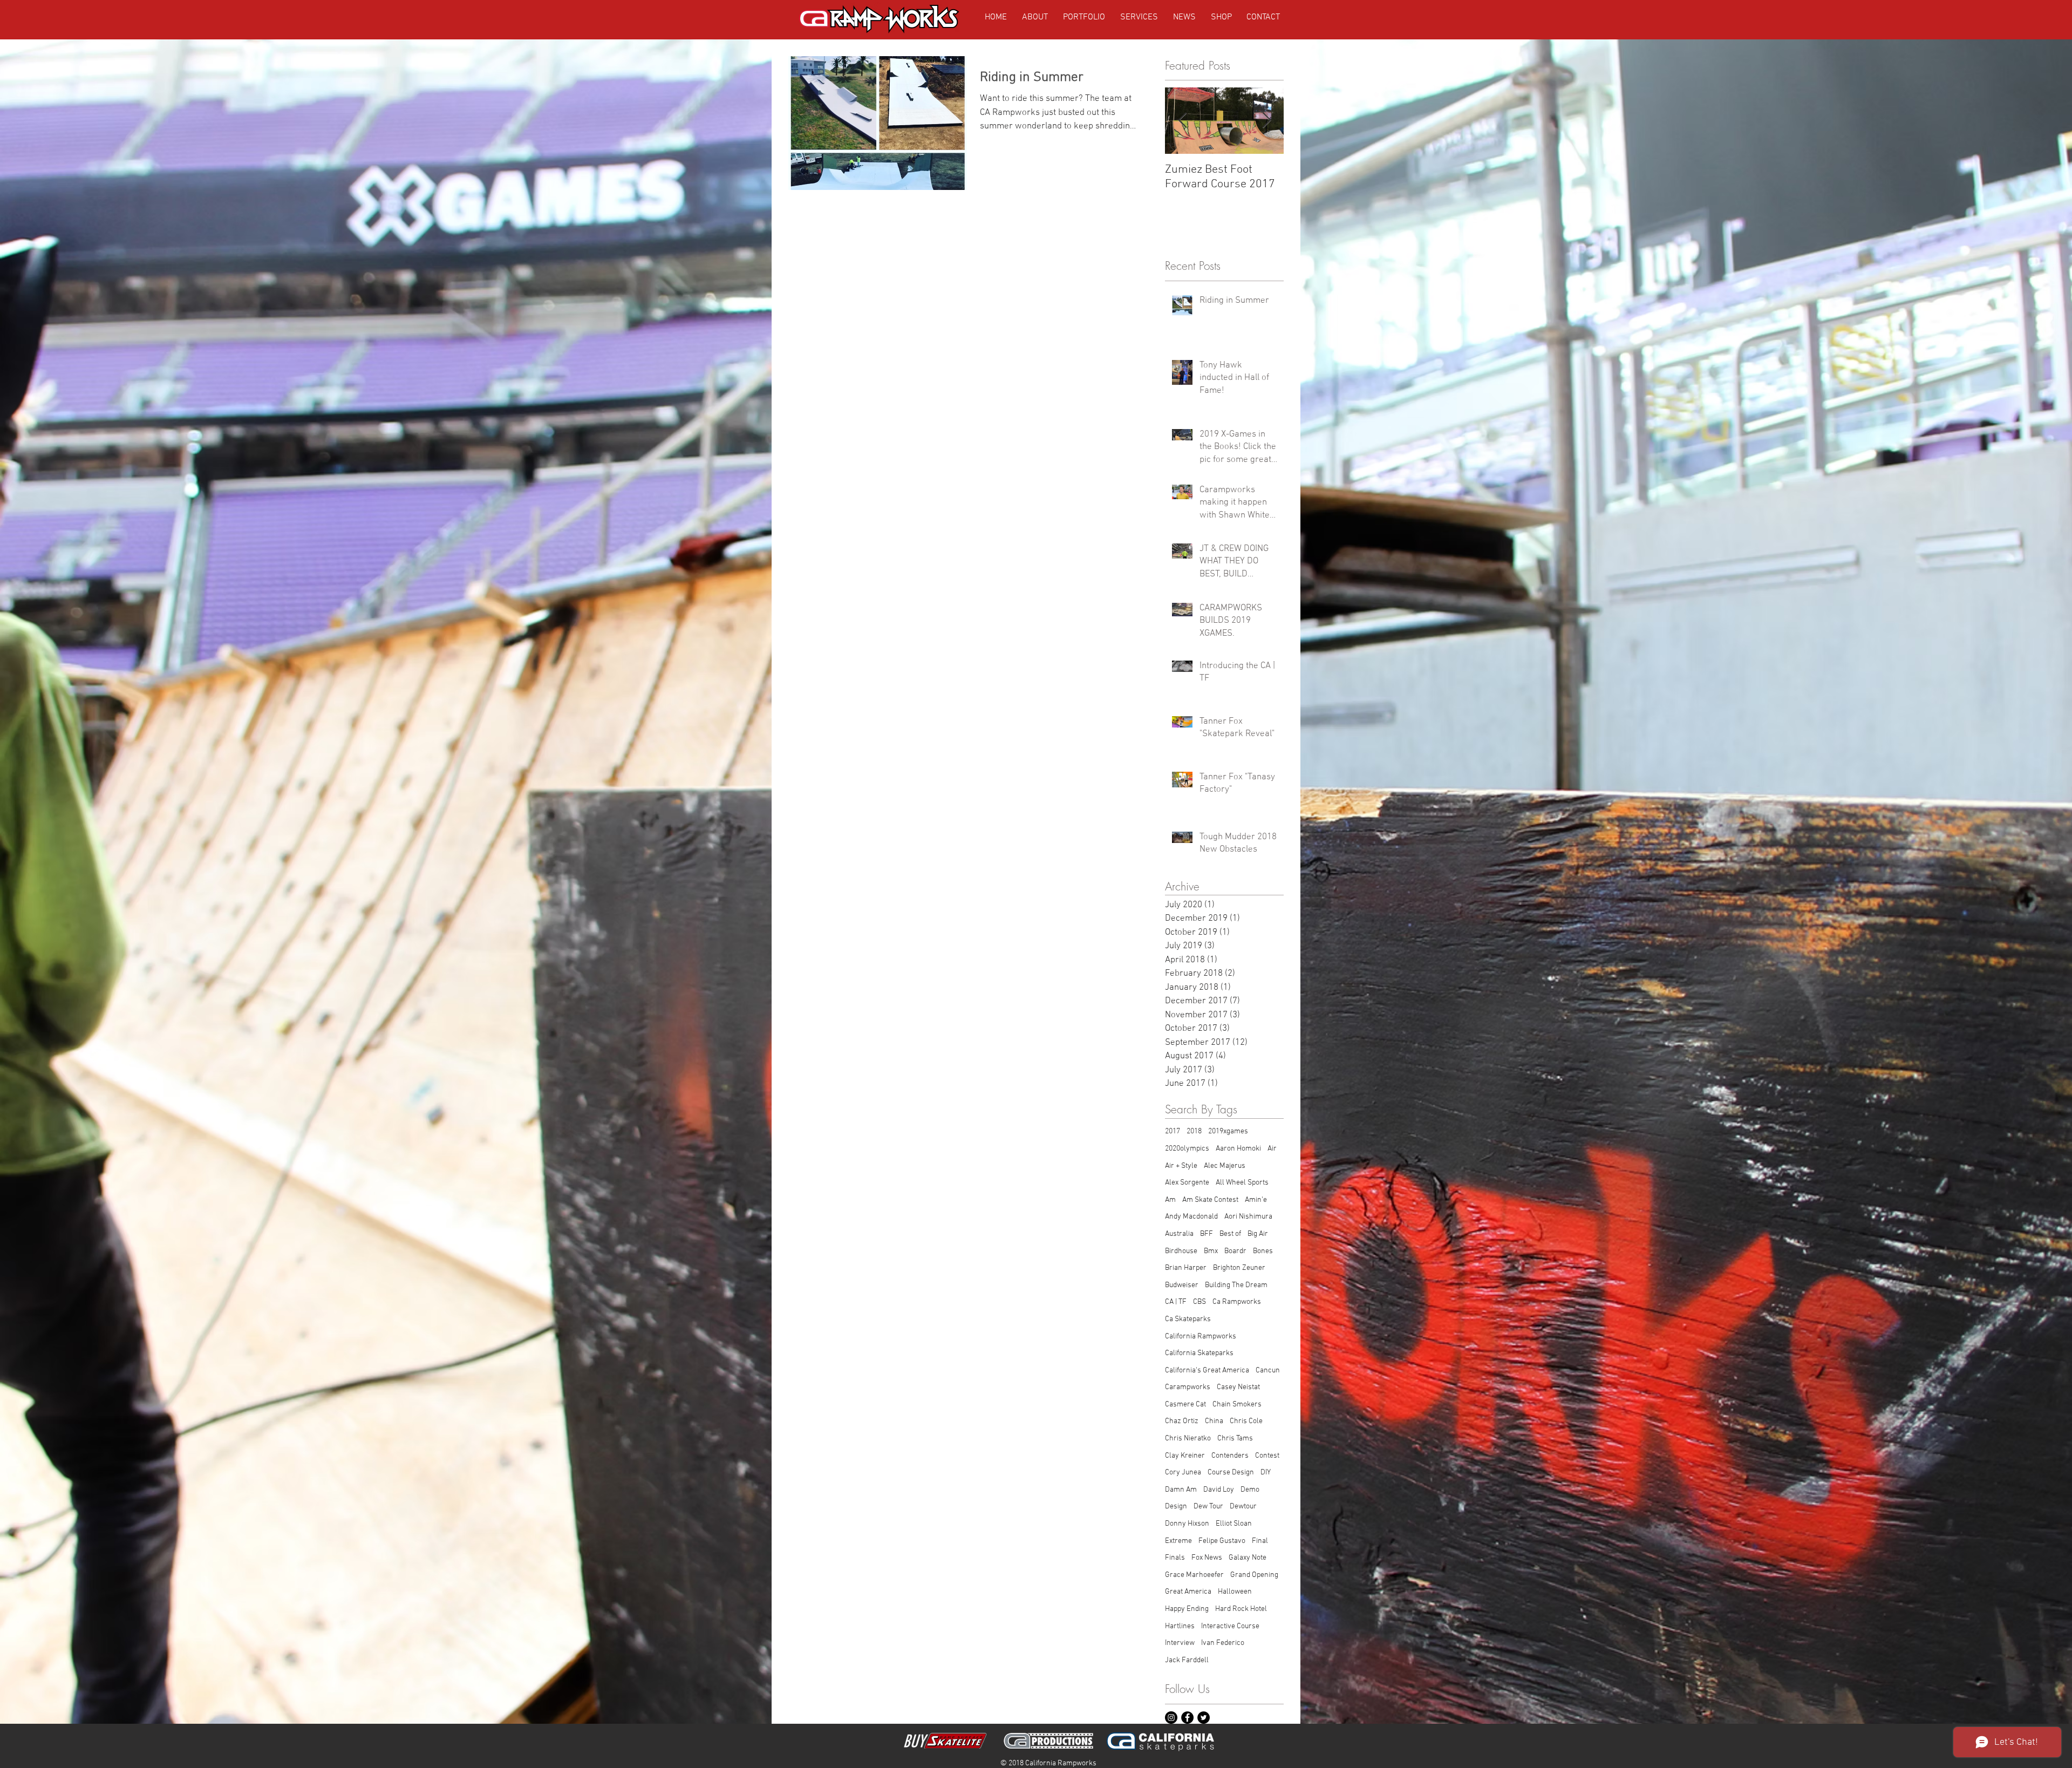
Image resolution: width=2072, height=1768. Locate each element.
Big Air (1258, 1234)
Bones (1263, 1251)
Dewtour (1243, 1507)
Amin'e (1256, 1200)
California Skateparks (1199, 1353)
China (1214, 1421)
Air (1272, 1149)
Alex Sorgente (1187, 1183)
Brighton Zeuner (1239, 1268)
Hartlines (1180, 1626)
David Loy (1219, 1490)
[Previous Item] (1182, 121)
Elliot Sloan (1234, 1524)
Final (1260, 1541)
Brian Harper (1186, 1268)
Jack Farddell (1187, 1660)
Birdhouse (1181, 1251)
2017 (1173, 1131)
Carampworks (1188, 1387)
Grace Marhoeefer (1194, 1575)
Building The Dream (1236, 1285)
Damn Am (1181, 1490)
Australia (1179, 1234)
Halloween (1235, 1592)
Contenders (1230, 1456)
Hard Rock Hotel (1241, 1609)
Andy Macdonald (1191, 1217)
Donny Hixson (1187, 1524)
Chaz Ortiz (1182, 1421)
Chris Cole (1246, 1421)
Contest (1267, 1456)
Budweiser (1182, 1285)
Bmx (1211, 1251)
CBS (1199, 1302)
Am (1170, 1200)
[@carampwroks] (1204, 1718)
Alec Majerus (1225, 1166)
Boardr (1235, 1251)
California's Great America (1207, 1371)
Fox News (1207, 1558)
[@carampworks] (1171, 1718)
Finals (1175, 1558)
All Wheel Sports (1242, 1183)
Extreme (1178, 1541)
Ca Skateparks (1188, 1319)
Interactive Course (1230, 1626)
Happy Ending (1187, 1609)
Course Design (1231, 1473)
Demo (1250, 1490)
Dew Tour (1208, 1507)
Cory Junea (1183, 1473)
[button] (1221, 17)
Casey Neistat (1238, 1387)
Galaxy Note (1248, 1558)
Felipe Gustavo (1222, 1541)
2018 (1194, 1131)
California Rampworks (1201, 1337)
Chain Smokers (1237, 1405)
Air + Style (1181, 1166)
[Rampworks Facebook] (1187, 1718)
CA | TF (1176, 1302)
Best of (1230, 1234)
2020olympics (1187, 1149)
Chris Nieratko (1188, 1439)
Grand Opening (1254, 1575)
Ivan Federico (1223, 1643)
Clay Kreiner (1185, 1456)
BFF (1207, 1234)
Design (1176, 1507)
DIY (1266, 1473)
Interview (1180, 1643)
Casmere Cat (1185, 1405)
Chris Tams (1235, 1439)
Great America (1188, 1592)
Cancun (1268, 1371)
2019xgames (1228, 1131)
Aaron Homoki (1238, 1149)
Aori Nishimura (1248, 1217)
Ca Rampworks (1237, 1302)
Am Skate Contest (1210, 1200)
